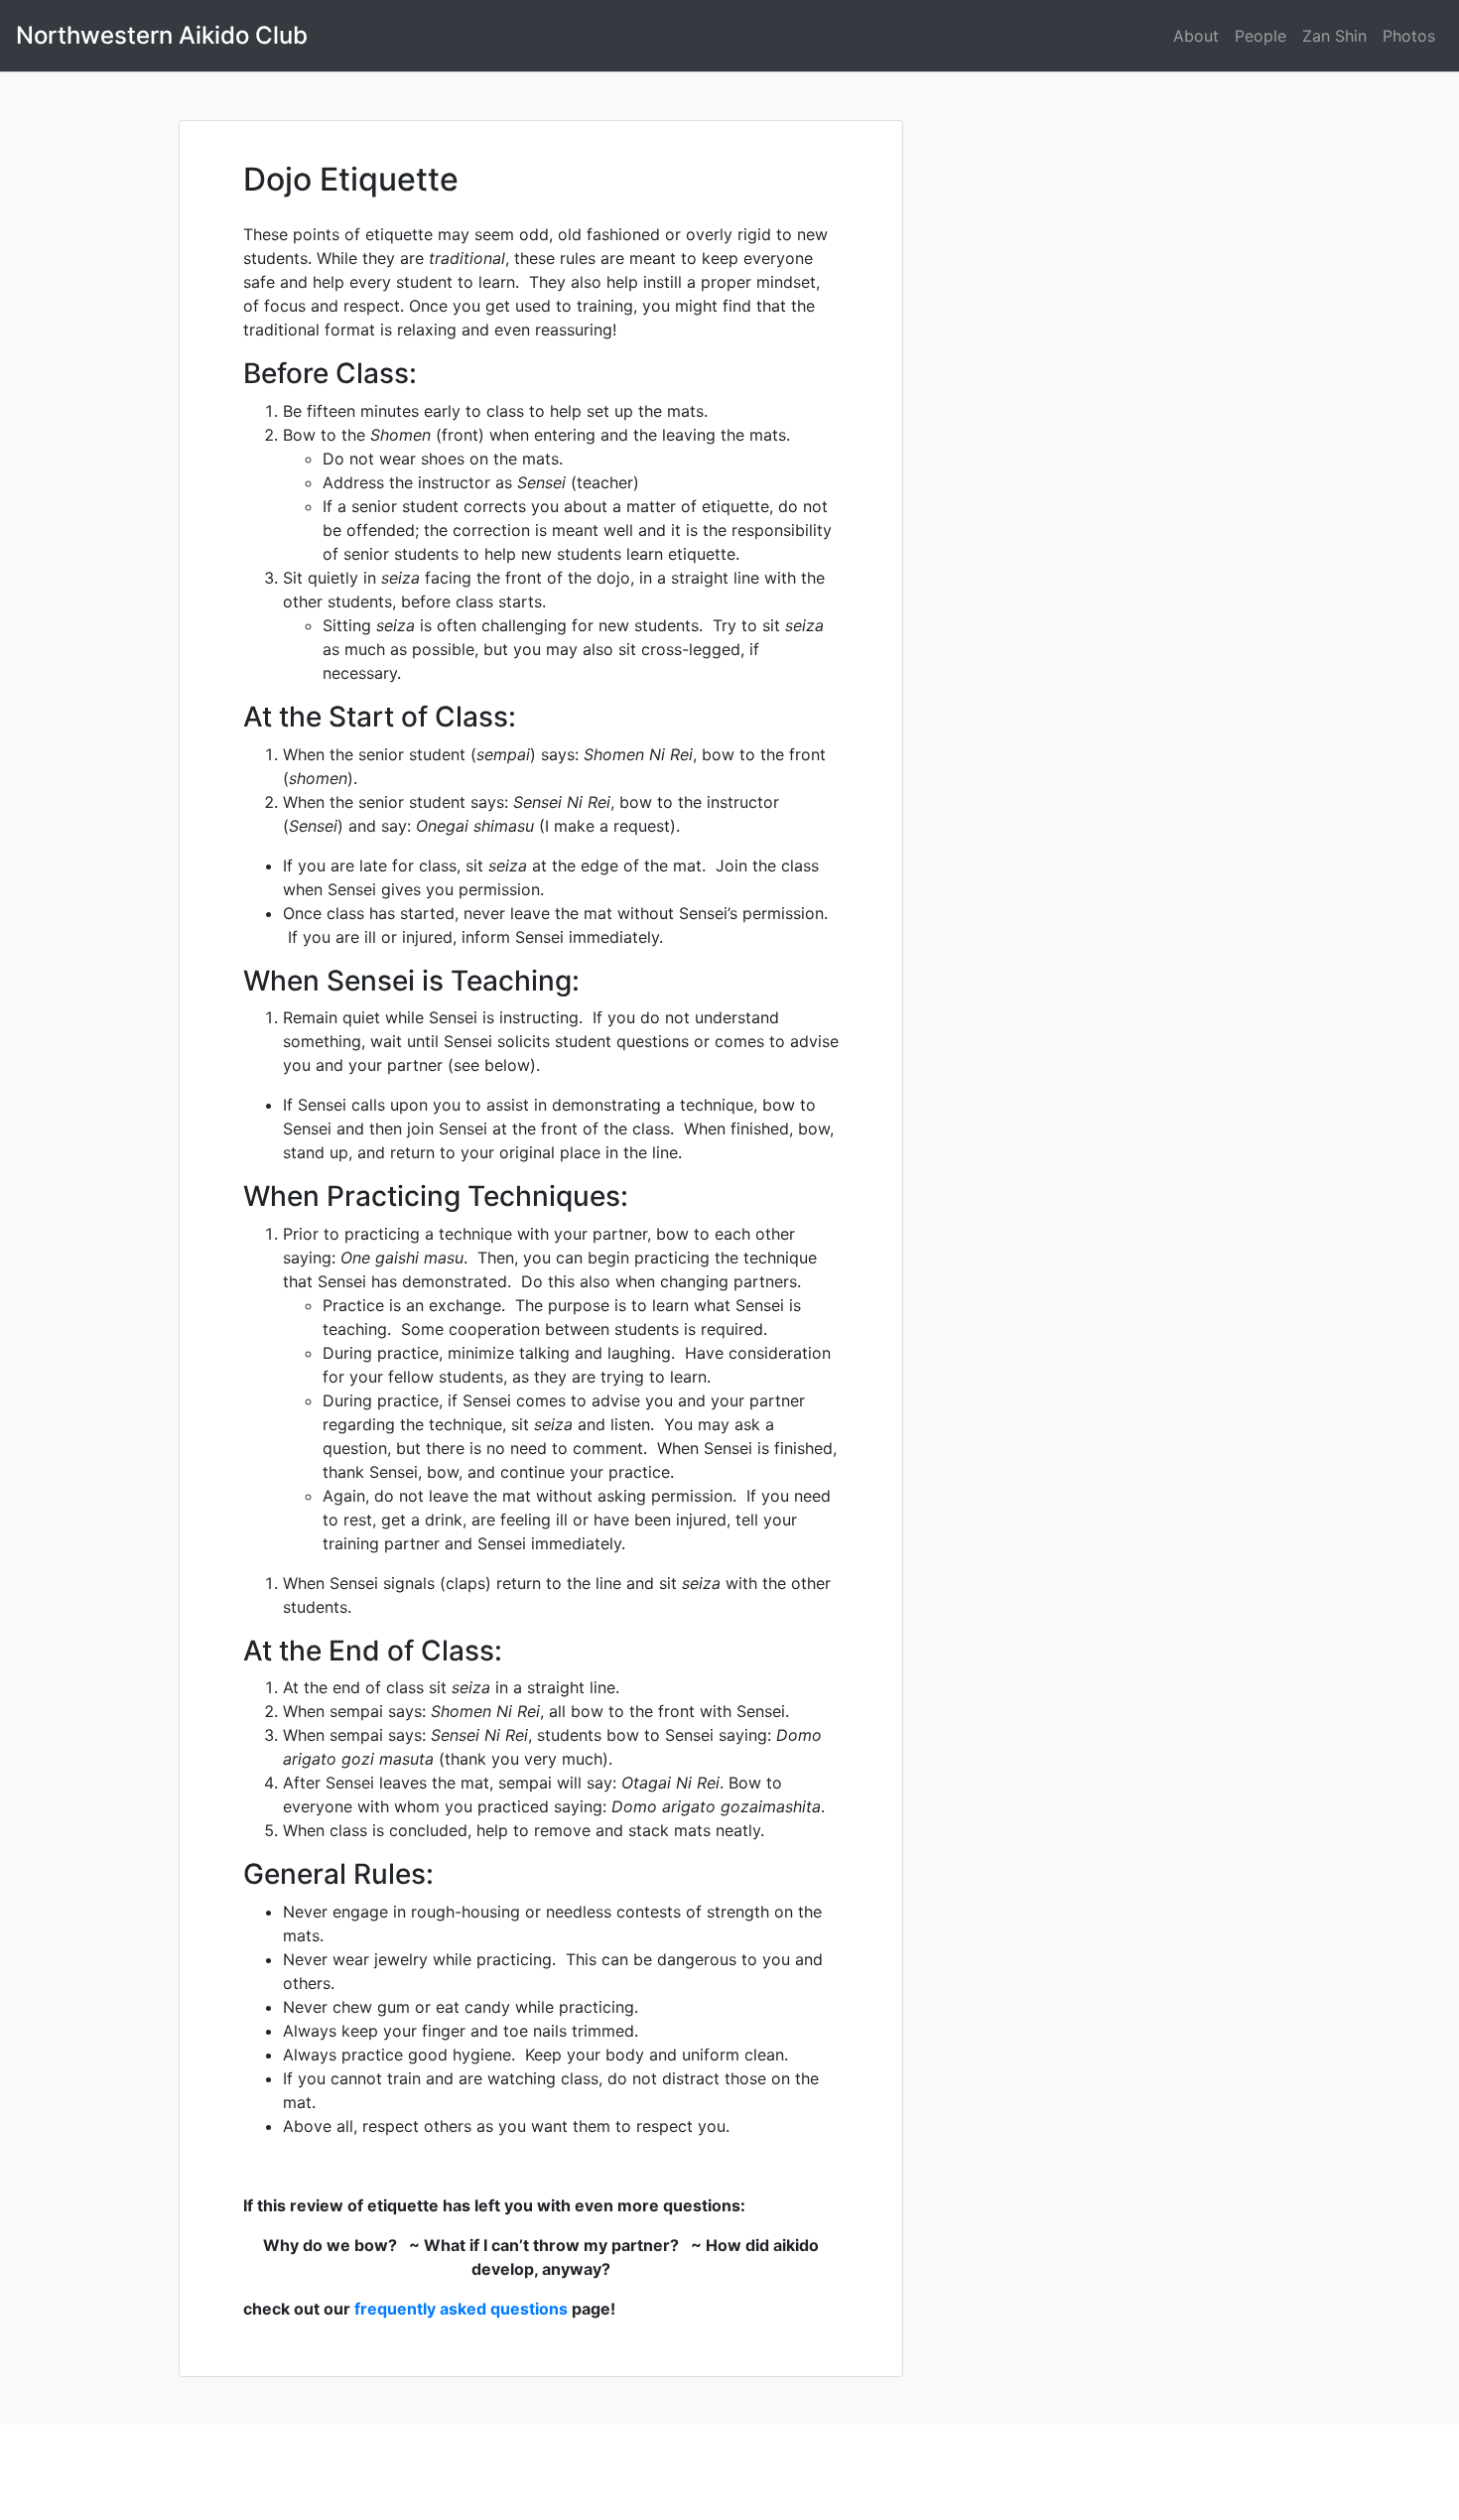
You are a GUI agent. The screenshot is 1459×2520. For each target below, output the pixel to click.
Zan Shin (1334, 36)
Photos (1409, 36)
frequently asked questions (461, 2309)
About (1196, 36)
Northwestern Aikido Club (162, 35)
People (1260, 36)
